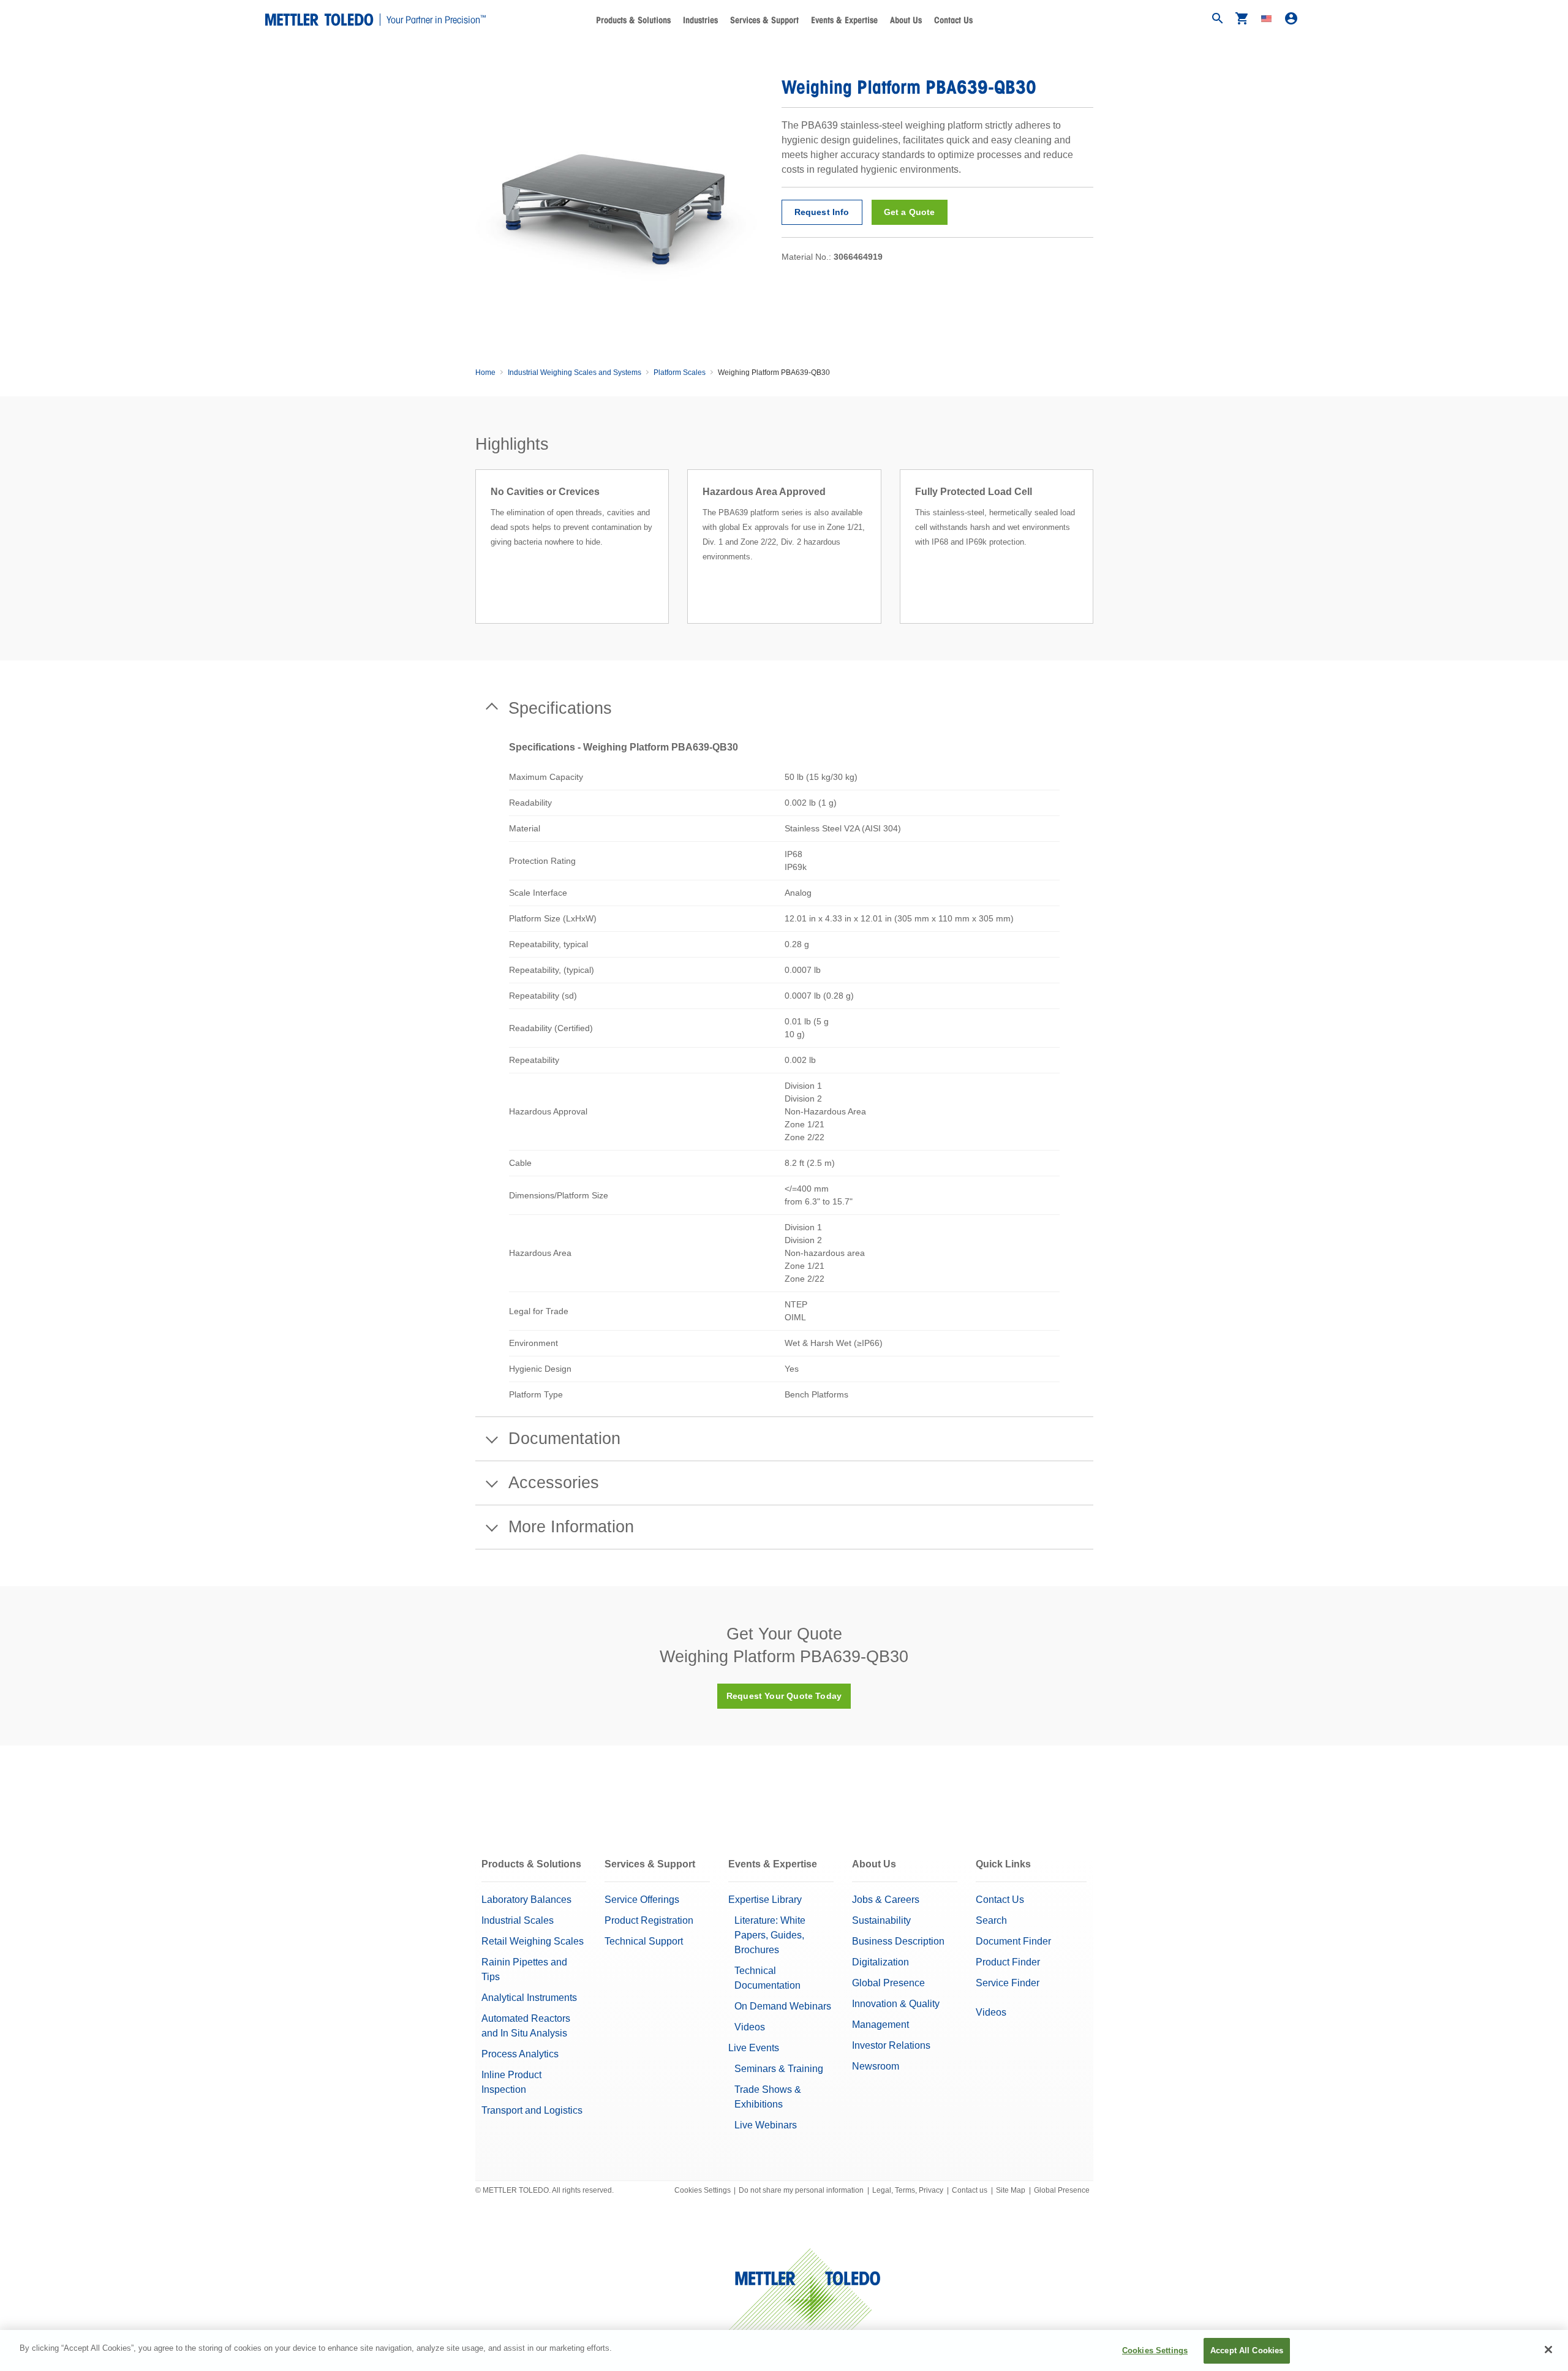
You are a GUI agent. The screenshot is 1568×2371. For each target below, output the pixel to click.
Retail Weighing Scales (533, 1941)
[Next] (1097, 561)
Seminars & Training (779, 2069)
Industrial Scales (518, 1920)
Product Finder (1008, 1962)
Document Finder (1013, 1941)
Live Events (754, 2048)
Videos (750, 2027)
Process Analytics (520, 2054)
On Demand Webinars (783, 2006)
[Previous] (472, 561)
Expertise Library (765, 1900)
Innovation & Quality (896, 2004)
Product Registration (649, 1920)
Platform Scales (680, 372)
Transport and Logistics (532, 2110)
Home (485, 372)
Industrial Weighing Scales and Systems (575, 372)
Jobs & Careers (886, 1900)
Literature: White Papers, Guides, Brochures (770, 1935)
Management (880, 2025)
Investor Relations (891, 2045)
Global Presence (888, 1983)
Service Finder (1008, 1983)
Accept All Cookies (1247, 2350)
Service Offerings (642, 1900)
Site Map (1011, 2190)
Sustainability (881, 1920)
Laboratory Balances (526, 1900)
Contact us (970, 2190)
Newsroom (876, 2066)
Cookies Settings (703, 2190)
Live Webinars (766, 2125)
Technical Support (644, 1941)
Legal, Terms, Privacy (908, 2190)
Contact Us (953, 20)
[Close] (1548, 2350)
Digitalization (880, 1962)
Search (991, 1920)
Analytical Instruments (529, 1998)
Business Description (898, 1941)
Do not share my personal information (801, 2190)
